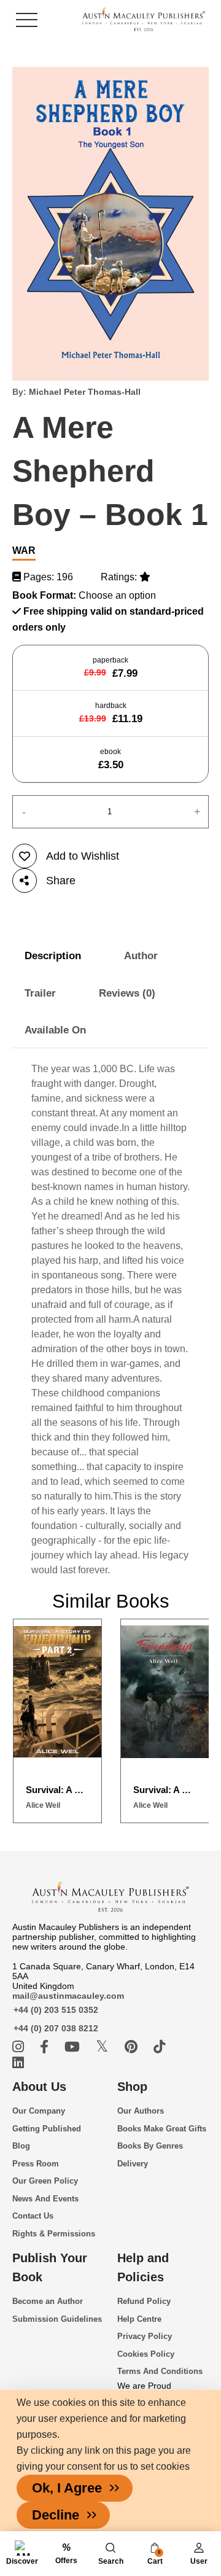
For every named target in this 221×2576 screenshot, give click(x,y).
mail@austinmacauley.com (68, 1996)
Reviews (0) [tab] (127, 993)
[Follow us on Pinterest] (133, 2047)
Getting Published (47, 2129)
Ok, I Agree (67, 2488)
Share (61, 881)
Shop (132, 2087)
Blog (21, 2146)
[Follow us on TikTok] (159, 2047)
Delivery (133, 2164)
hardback (111, 713)
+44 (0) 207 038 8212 (56, 2028)
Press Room (36, 2164)
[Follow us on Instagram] (20, 2047)
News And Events (45, 2199)
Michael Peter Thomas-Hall (85, 392)
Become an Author (48, 2301)
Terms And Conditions (160, 2371)
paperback (111, 667)
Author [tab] (141, 956)
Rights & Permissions (54, 2234)
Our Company (39, 2111)
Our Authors (141, 2111)
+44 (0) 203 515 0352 (56, 2010)
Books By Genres (150, 2146)
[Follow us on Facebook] (46, 2047)
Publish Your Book (50, 2267)
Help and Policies (143, 2267)
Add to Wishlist (83, 856)
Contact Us (33, 2216)
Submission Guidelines (57, 2319)
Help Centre (139, 2319)
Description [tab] (53, 956)
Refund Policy (144, 2301)
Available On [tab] (55, 1030)
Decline (56, 2515)
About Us (39, 2087)
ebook (111, 759)
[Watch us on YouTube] (74, 2047)
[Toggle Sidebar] (27, 20)
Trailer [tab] (40, 993)
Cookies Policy (146, 2354)
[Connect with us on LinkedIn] (18, 2063)
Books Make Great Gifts (162, 2129)
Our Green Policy (45, 2181)
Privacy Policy (145, 2336)
